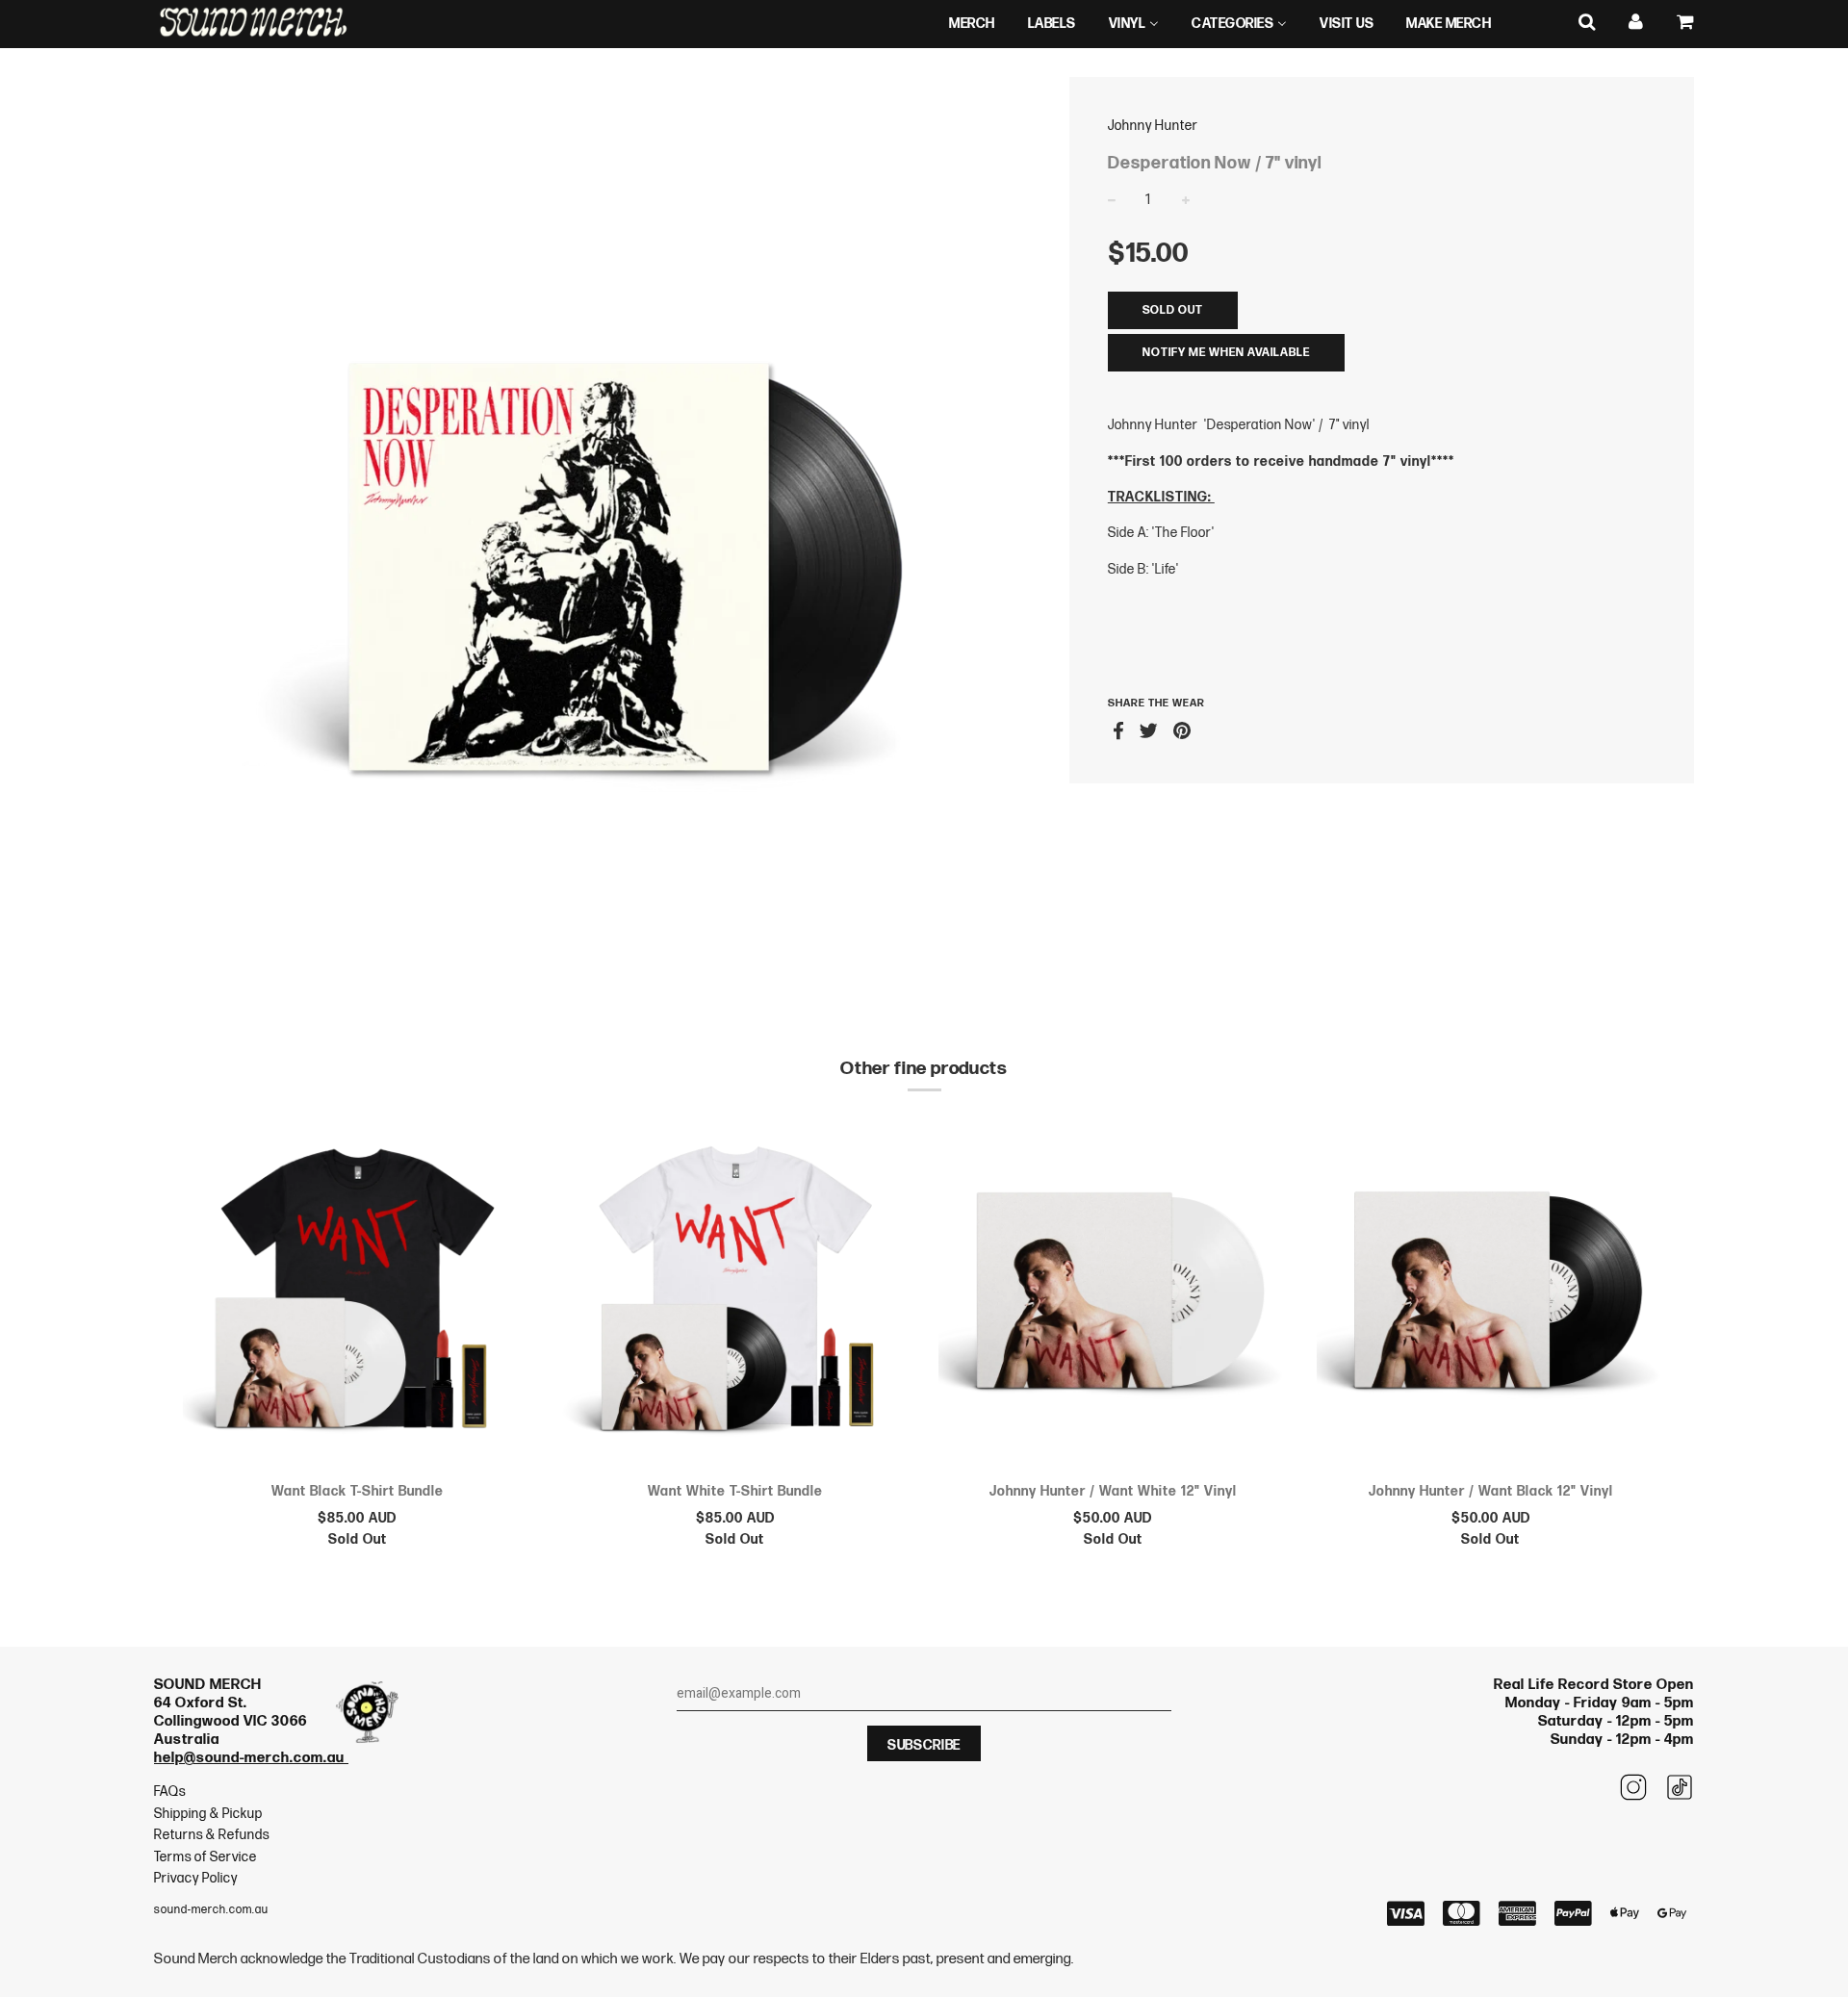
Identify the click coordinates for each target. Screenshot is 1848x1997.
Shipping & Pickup (208, 1814)
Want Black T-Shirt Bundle (358, 1491)
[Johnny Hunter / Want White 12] (1113, 1293)
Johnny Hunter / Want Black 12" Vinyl (1491, 1491)
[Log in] (1636, 23)
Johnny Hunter (1153, 126)
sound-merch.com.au (211, 1910)
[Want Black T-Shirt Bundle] (358, 1293)
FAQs (170, 1792)
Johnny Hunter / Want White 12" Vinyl (1113, 1491)
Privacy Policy (196, 1878)
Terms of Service (205, 1857)
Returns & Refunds (212, 1835)
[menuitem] (972, 24)
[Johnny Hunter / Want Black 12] (1491, 1293)
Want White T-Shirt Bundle (735, 1491)
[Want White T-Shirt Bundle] (736, 1293)
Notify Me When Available (1226, 353)
